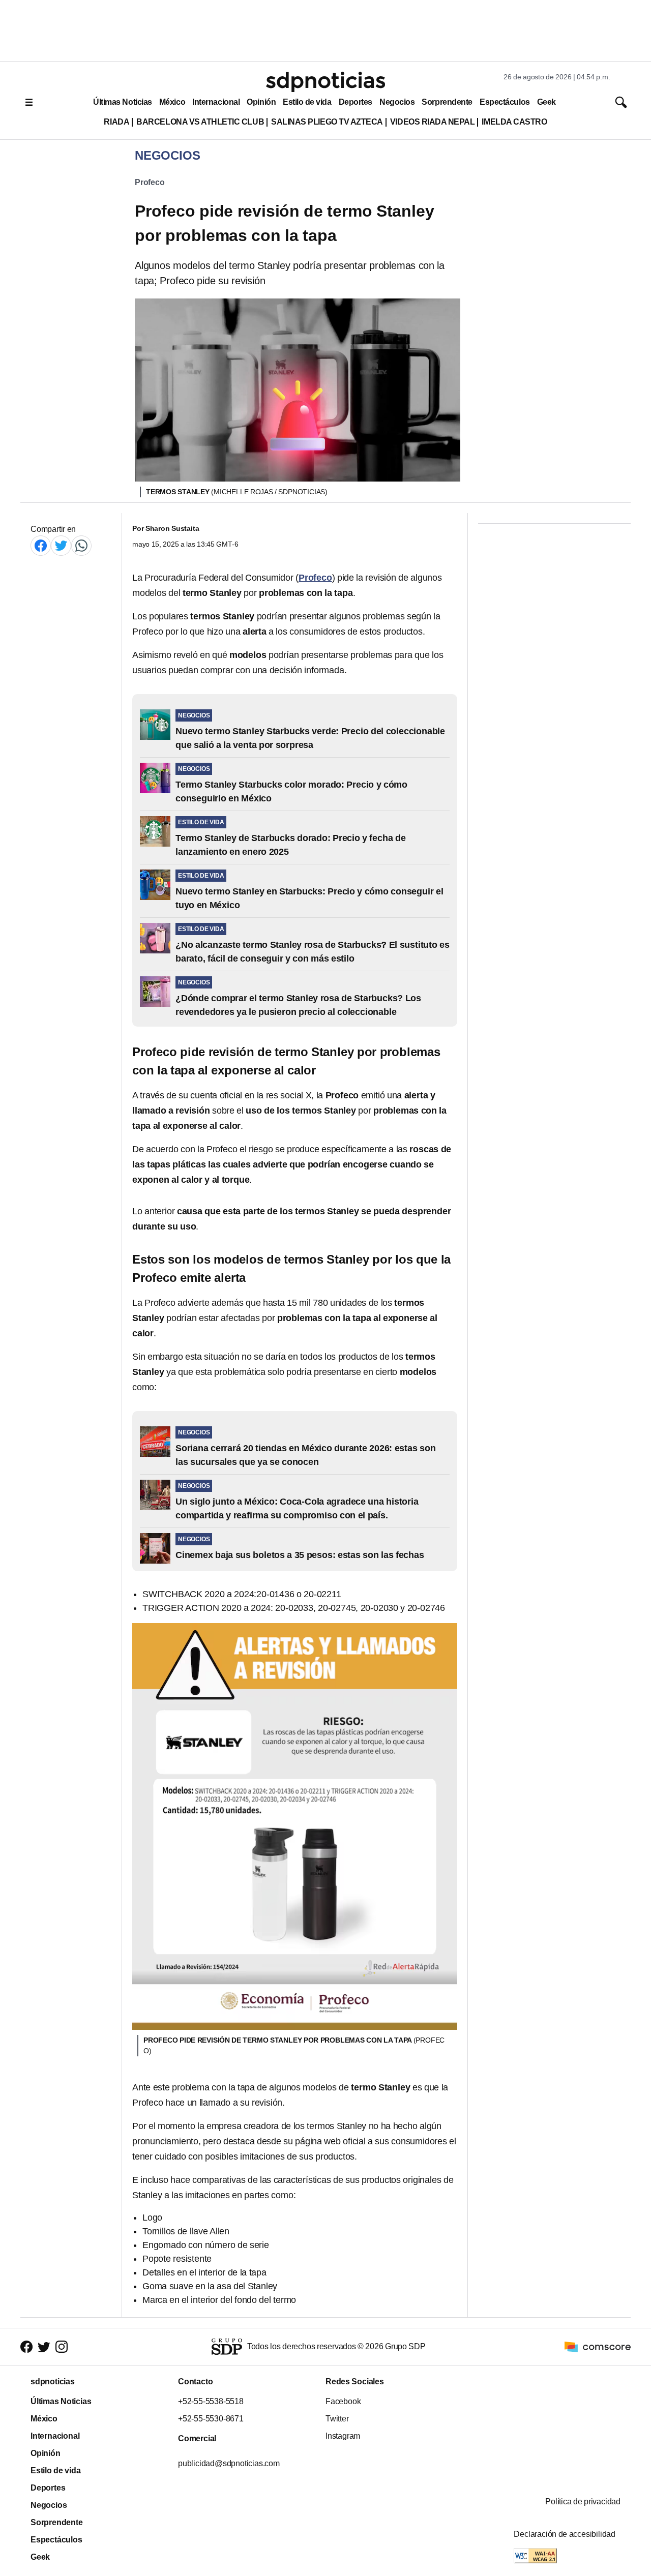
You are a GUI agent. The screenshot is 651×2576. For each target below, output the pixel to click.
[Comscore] (598, 2346)
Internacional (216, 102)
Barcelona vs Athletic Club (200, 122)
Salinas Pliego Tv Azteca (327, 122)
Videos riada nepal (433, 122)
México (172, 102)
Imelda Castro (514, 122)
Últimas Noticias (123, 102)
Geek (546, 102)
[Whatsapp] (81, 545)
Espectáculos (505, 102)
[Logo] (325, 82)
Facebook (343, 2401)
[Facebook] (41, 545)
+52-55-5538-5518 (211, 2401)
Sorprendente (447, 102)
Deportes (356, 102)
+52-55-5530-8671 (211, 2419)
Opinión (261, 102)
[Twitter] (61, 545)
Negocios (397, 102)
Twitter (337, 2419)
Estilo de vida (307, 102)
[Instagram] (62, 2347)
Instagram (343, 2436)
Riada (116, 122)
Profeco (150, 182)
